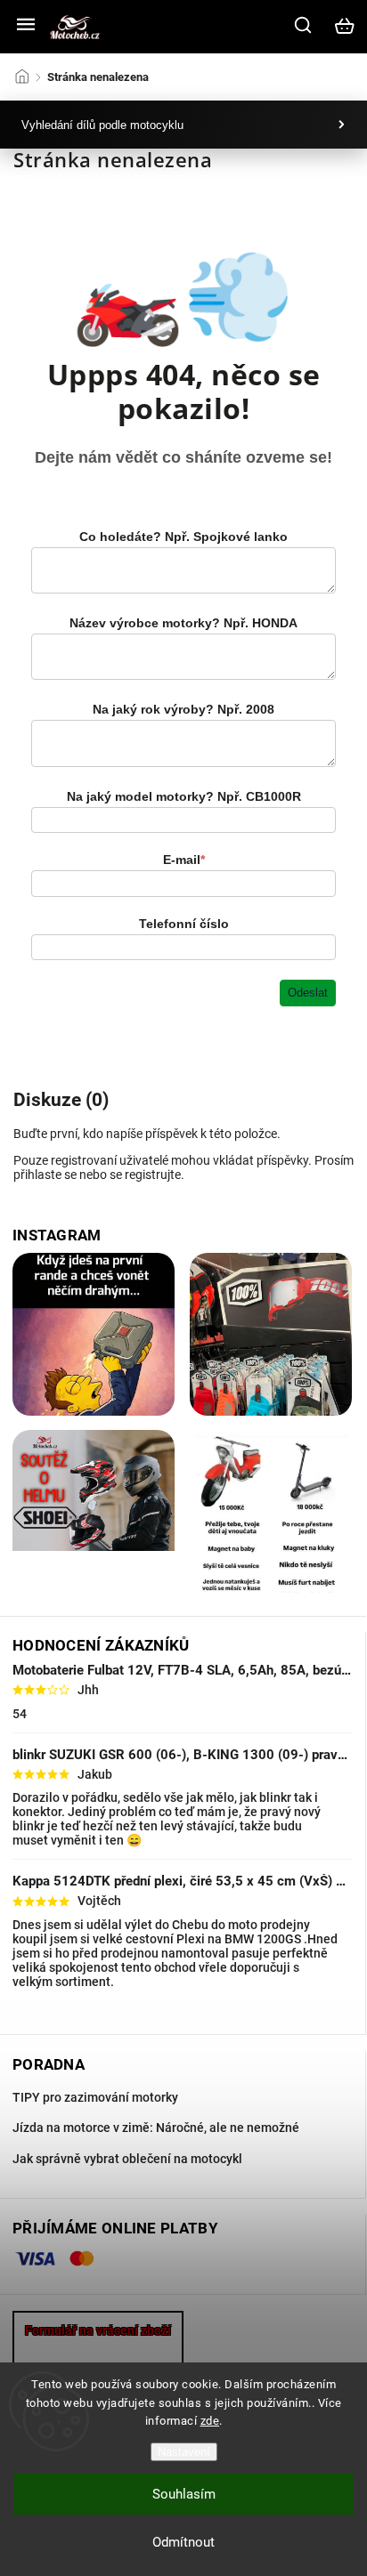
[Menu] (26, 26)
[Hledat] (304, 25)
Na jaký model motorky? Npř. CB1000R (184, 796)
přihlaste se (45, 1175)
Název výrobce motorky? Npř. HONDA (183, 623)
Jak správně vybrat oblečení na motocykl (127, 2159)
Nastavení (184, 2452)
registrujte (153, 1175)
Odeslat (308, 993)
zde (210, 2421)
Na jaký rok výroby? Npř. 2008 (183, 709)
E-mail (184, 860)
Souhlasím (184, 2494)
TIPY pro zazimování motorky (95, 2097)
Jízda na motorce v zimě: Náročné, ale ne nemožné (156, 2128)
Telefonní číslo (184, 924)
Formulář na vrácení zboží (98, 2330)
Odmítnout (183, 2542)
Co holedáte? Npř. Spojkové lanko (183, 537)
